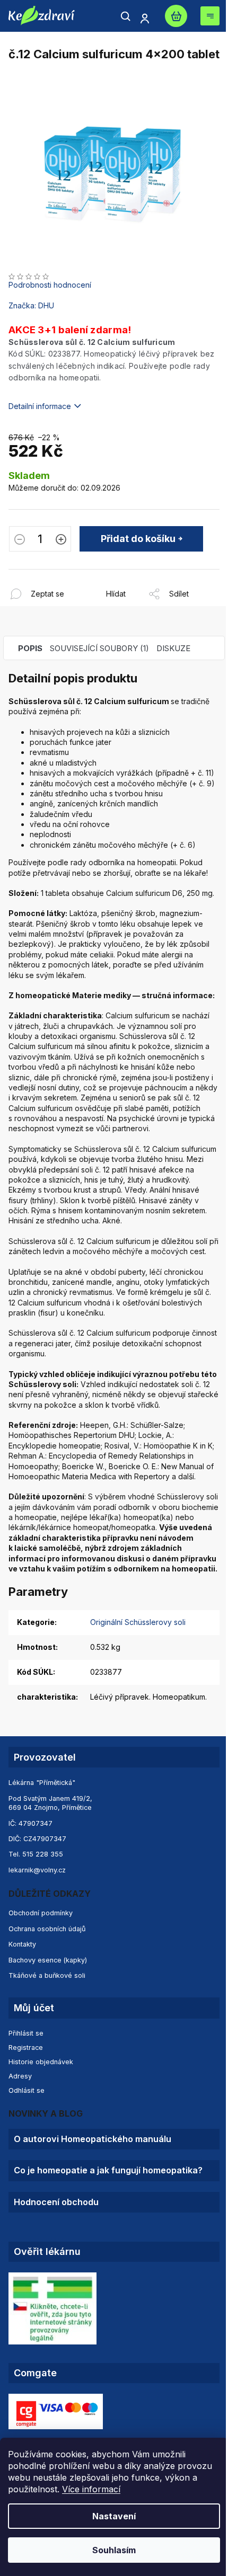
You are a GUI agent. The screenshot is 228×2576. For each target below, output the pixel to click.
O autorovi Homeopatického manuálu (93, 2139)
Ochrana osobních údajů (47, 1929)
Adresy (20, 2076)
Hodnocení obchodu (56, 2202)
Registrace (26, 2048)
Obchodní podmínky (41, 1913)
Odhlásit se (27, 2090)
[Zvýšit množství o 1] (61, 540)
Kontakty (22, 1944)
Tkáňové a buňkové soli (47, 1975)
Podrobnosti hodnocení (50, 285)
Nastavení (114, 2516)
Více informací (91, 2489)
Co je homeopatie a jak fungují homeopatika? (108, 2170)
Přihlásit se (26, 2033)
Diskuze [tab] (173, 648)
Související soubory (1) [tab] (99, 648)
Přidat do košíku (138, 539)
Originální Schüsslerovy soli (138, 1622)
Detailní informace (40, 406)
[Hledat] (126, 16)
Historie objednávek (41, 2062)
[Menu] (210, 16)
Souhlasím (114, 2550)
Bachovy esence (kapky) (48, 1960)
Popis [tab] (30, 648)
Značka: (31, 305)
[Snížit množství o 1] (20, 540)
